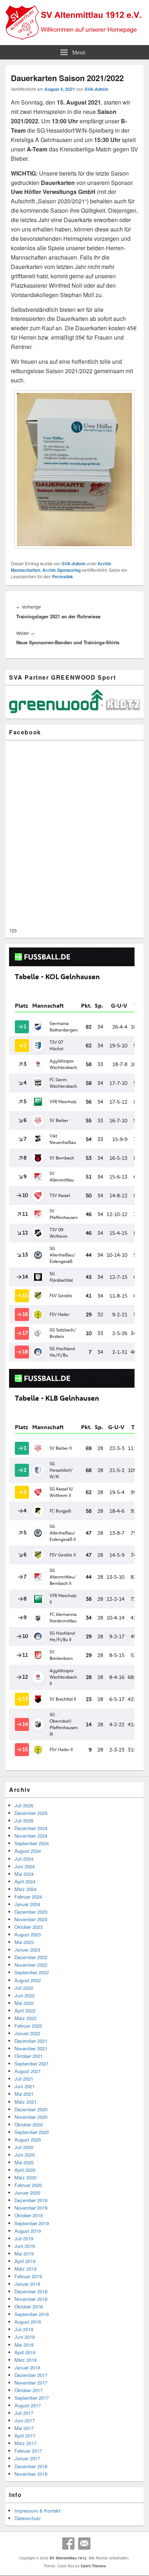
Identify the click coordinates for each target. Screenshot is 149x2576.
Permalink (63, 576)
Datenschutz (28, 2518)
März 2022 (25, 2018)
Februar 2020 (28, 2185)
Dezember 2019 (31, 2200)
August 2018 (28, 2322)
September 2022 (32, 1972)
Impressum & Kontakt (37, 2511)
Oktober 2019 (29, 2215)
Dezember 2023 (31, 1912)
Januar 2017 (27, 2458)
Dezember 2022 (31, 1957)
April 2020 (25, 2170)
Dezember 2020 (31, 2109)
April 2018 (25, 2352)
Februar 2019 (28, 2276)
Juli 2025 (24, 1821)
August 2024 (28, 1851)
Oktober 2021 (29, 2056)
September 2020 (32, 2132)
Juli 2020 (24, 2147)
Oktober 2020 (29, 2124)
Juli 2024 (24, 1859)
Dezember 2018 (31, 2291)
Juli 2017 (24, 2413)
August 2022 (28, 1980)
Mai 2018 (24, 2345)
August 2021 (28, 2071)
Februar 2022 (28, 2026)
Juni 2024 (25, 1866)
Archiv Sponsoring (61, 570)
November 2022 (31, 1965)
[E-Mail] (84, 2544)
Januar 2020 (27, 2193)
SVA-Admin (96, 89)
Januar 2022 (27, 2033)
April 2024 (25, 1881)
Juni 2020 (25, 2155)
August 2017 (28, 2405)
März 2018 (25, 2360)
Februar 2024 (28, 1897)
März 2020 (25, 2177)
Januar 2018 (27, 2367)
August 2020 (28, 2140)
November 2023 (31, 1919)
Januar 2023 (27, 1950)
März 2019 (25, 2269)
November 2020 (31, 2117)
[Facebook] (68, 2544)
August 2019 (28, 2231)
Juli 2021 (24, 2079)
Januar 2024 (27, 1904)
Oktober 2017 (29, 2390)
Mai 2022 (24, 2003)
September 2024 (32, 1843)
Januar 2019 (27, 2284)
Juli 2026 (24, 1805)
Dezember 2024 (31, 1828)
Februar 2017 (28, 2451)
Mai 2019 (24, 2254)
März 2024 (25, 1889)
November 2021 (31, 2048)
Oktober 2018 (29, 2307)
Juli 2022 (24, 1988)
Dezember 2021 (31, 2041)
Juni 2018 (25, 2337)
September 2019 (32, 2223)
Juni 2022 (25, 1995)
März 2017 (25, 2443)
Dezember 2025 (31, 1813)
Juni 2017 (25, 2420)
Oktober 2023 (29, 1927)
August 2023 (28, 1934)
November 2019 (31, 2208)
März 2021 (25, 2102)
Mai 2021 (24, 2094)
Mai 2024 (24, 1874)
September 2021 (32, 2064)
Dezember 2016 (31, 2466)
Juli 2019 (24, 2238)
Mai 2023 (24, 1942)
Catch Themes (93, 2566)
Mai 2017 (24, 2428)
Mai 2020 (24, 2162)
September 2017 (32, 2398)
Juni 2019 (25, 2246)
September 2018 (32, 2314)
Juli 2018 (24, 2329)
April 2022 (25, 2011)
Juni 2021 (25, 2086)
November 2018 (31, 2299)
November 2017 (31, 2383)
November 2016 (31, 2474)
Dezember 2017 (31, 2375)
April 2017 (25, 2436)
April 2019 (25, 2261)
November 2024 (31, 1836)
